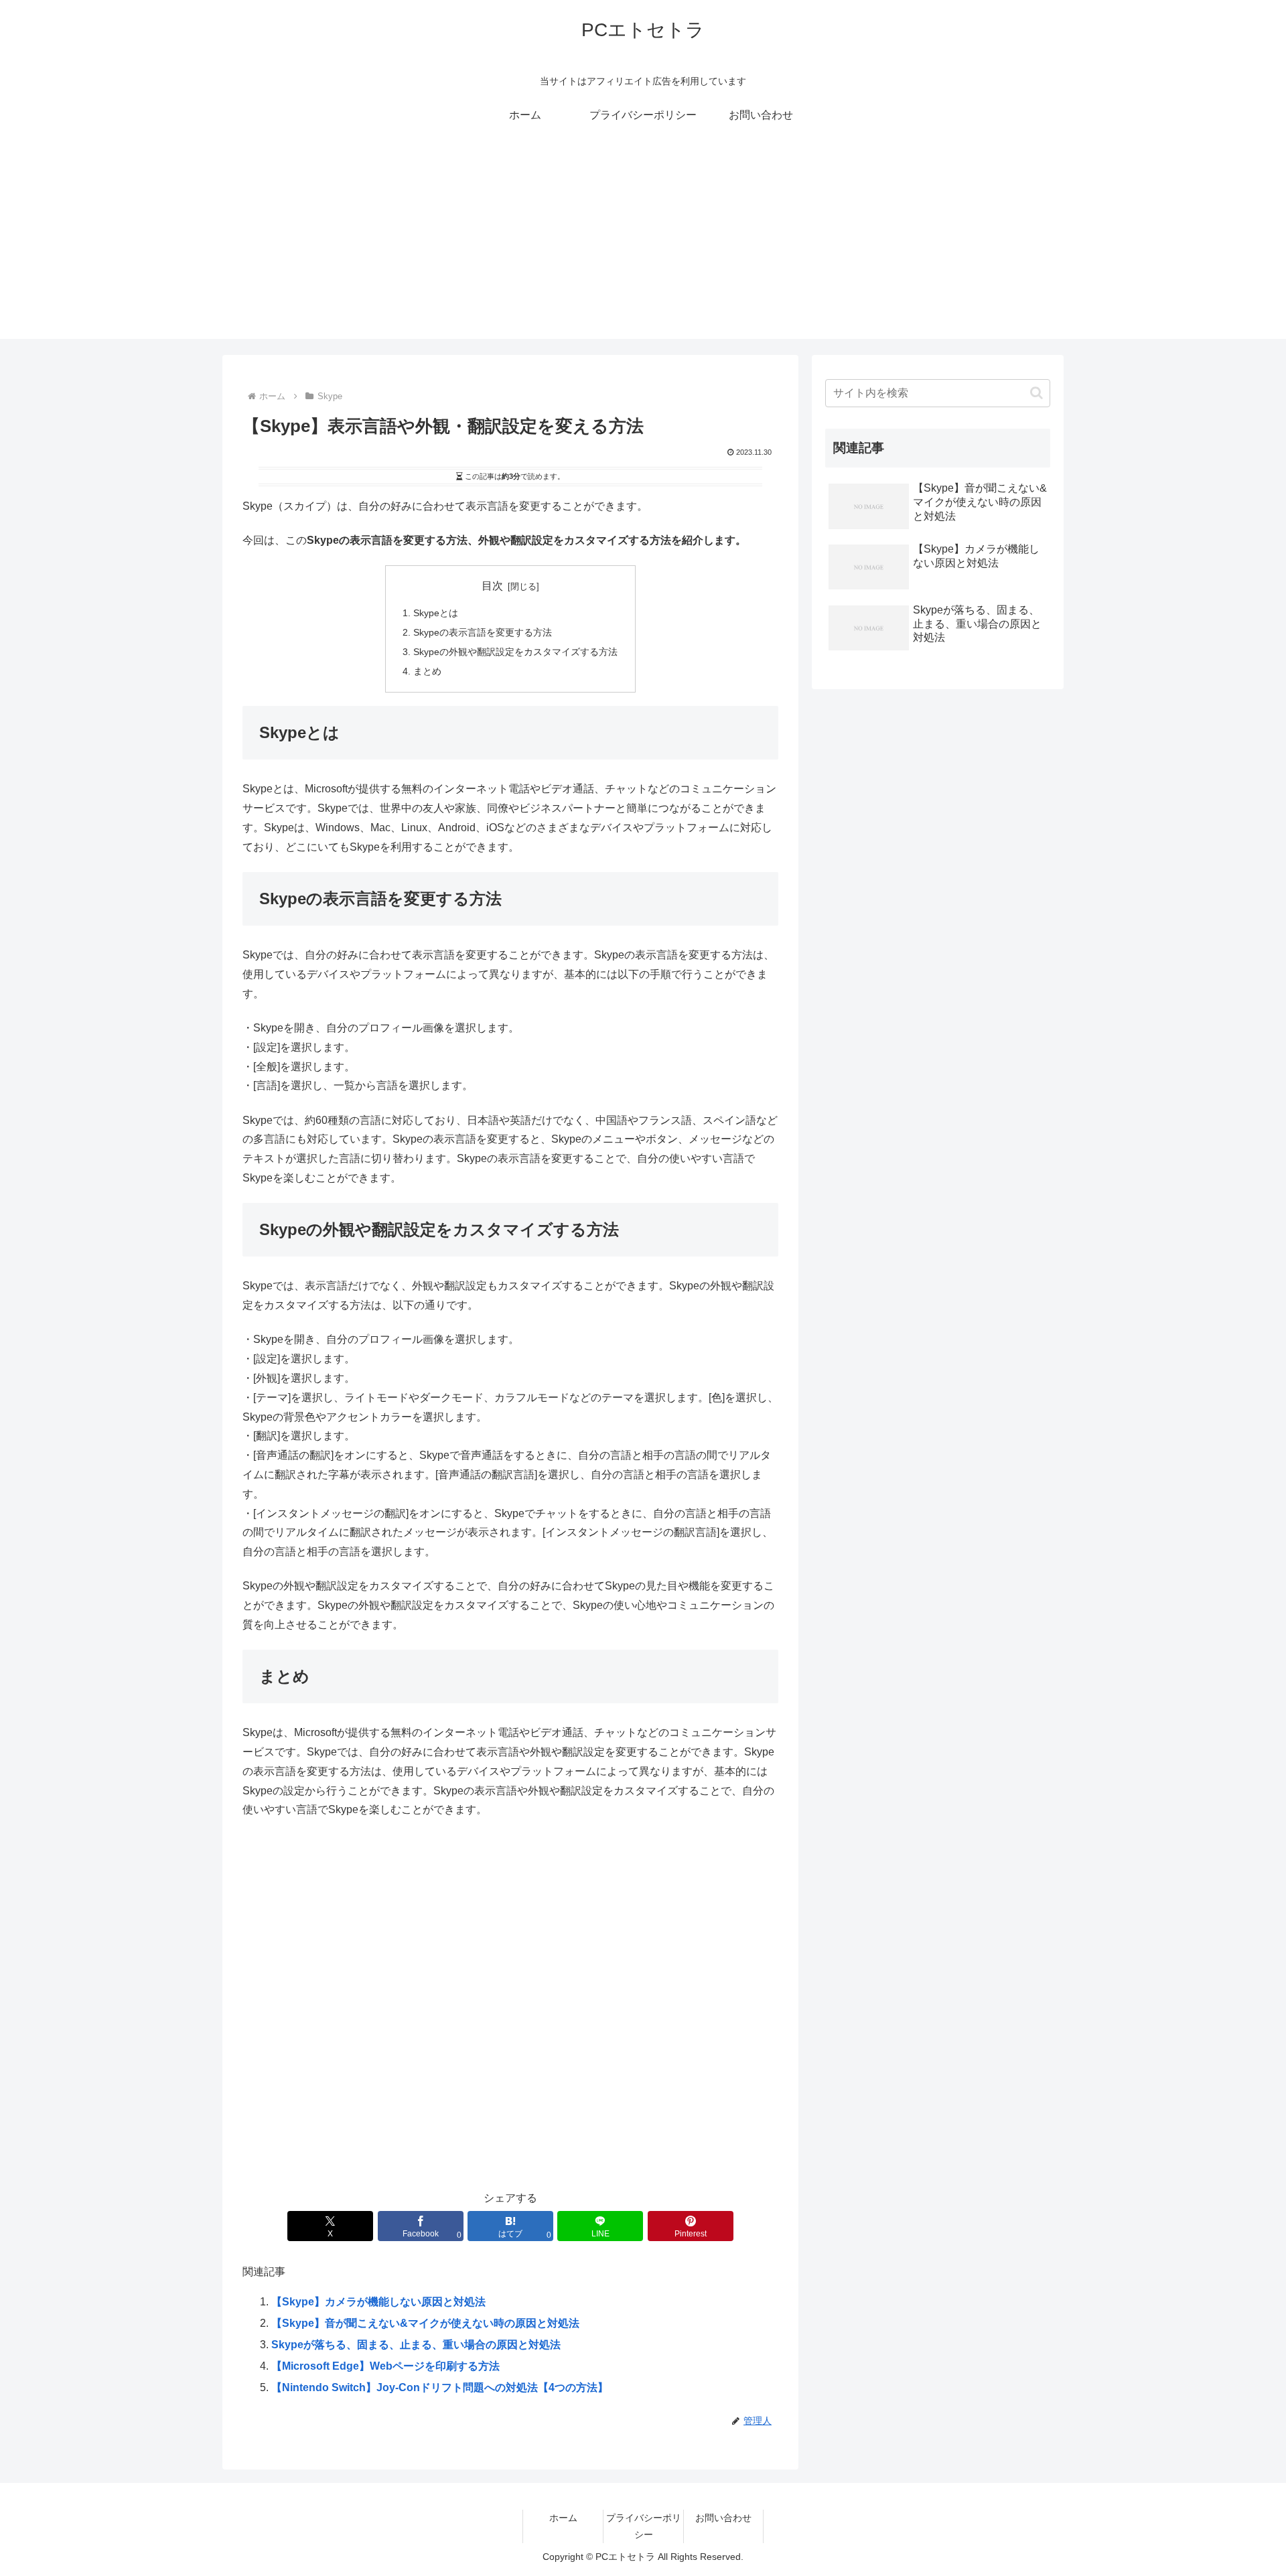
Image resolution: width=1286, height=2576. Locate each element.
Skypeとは (436, 613)
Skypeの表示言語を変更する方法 (483, 632)
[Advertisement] (643, 245)
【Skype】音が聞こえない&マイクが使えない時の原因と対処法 (425, 2323)
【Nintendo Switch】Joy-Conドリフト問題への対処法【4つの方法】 (440, 2387)
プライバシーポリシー (644, 2526)
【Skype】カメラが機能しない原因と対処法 (378, 2302)
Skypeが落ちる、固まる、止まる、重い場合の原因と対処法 (416, 2345)
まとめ (427, 671)
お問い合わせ (723, 2518)
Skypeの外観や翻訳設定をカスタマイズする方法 (515, 652)
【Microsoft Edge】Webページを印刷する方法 (385, 2366)
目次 (492, 586)
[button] (1037, 393)
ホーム (563, 2518)
